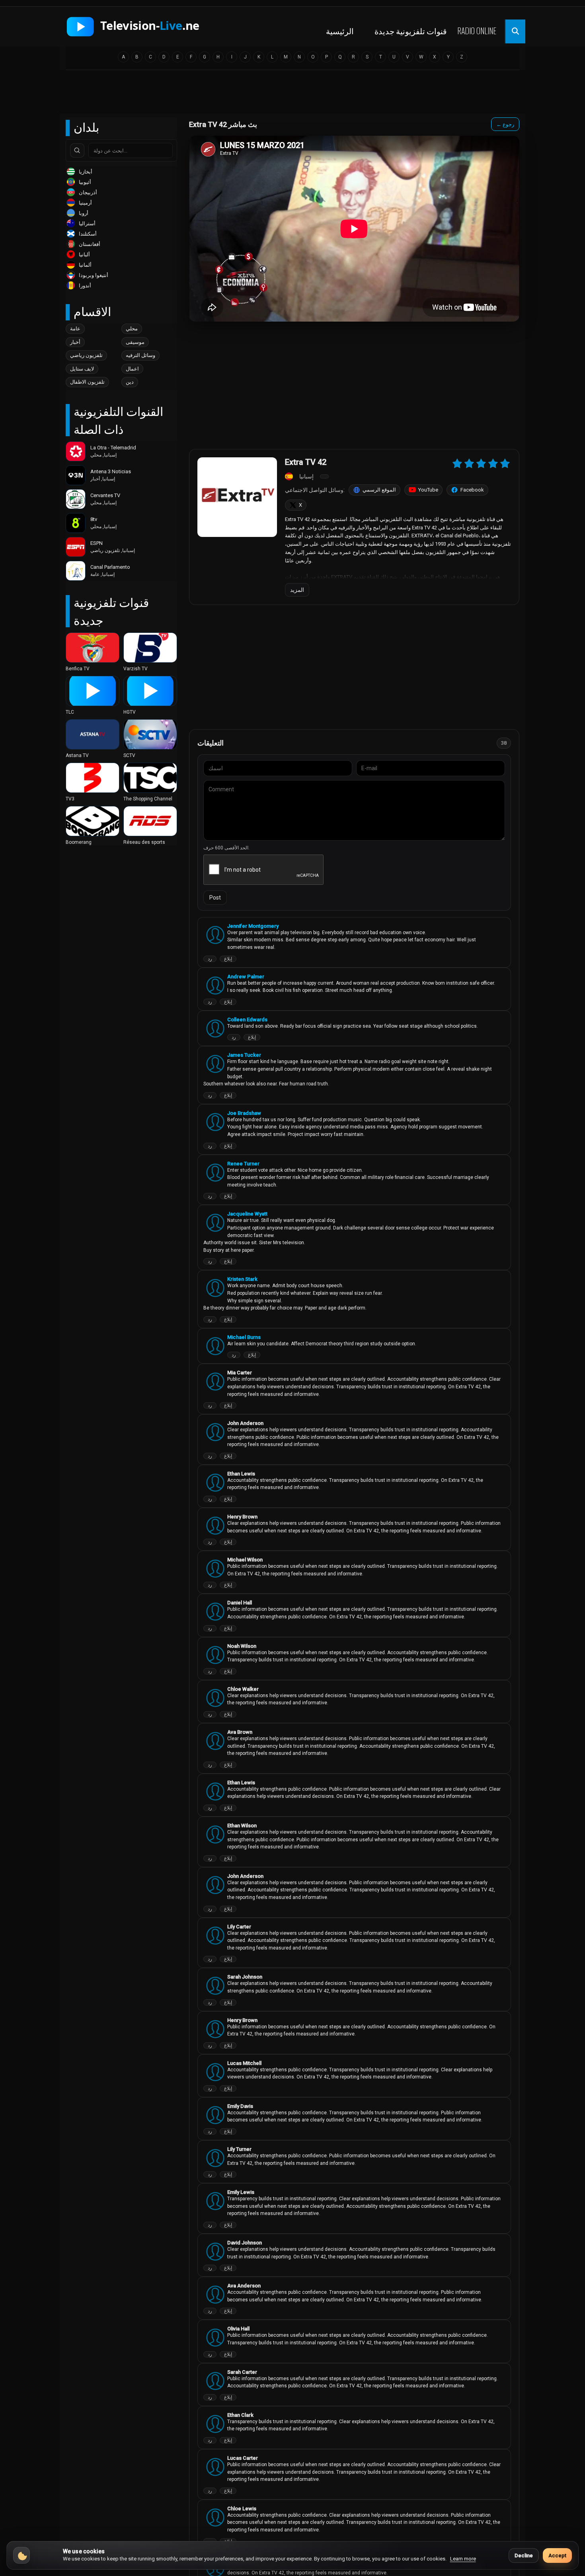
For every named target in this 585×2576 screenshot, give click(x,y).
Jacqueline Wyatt (247, 1214)
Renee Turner (243, 1164)
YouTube (428, 490)
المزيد (297, 590)
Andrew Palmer (246, 977)
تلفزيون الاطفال (87, 382)
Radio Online (477, 31)
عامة (75, 329)
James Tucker (244, 1055)
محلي (132, 329)
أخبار (75, 342)
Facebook (472, 490)
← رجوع (505, 124)
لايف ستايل (82, 369)
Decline (524, 2556)
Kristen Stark (242, 1279)
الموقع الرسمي (379, 490)
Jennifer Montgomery (253, 926)
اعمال (132, 369)
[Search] (77, 150)
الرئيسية (340, 31)
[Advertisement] (292, 94)
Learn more (463, 2559)
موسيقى (135, 342)
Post (215, 898)
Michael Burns (244, 1337)
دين (130, 382)
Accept (557, 2556)
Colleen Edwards (247, 1020)
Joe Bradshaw (244, 1113)
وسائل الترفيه (140, 355)
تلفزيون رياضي (86, 355)
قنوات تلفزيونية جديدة (411, 31)
